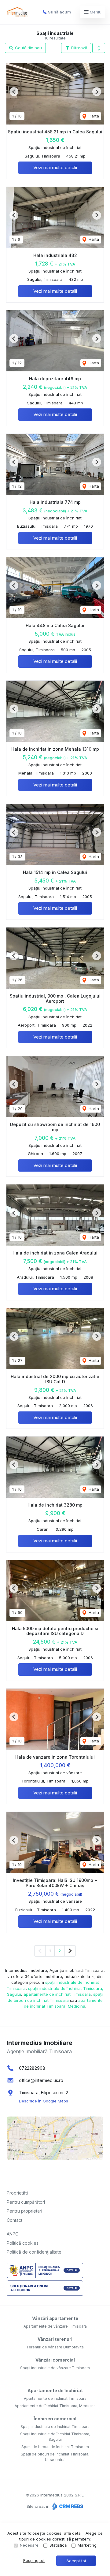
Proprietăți (17, 2193)
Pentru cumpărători (26, 2202)
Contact (15, 2220)
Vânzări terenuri (55, 2339)
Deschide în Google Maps (44, 2101)
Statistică (58, 2545)
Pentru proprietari (24, 2211)
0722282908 (32, 2068)
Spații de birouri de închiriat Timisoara (55, 2447)
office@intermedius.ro (41, 2080)
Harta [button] (93, 116)
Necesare (29, 2545)
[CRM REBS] (67, 2506)
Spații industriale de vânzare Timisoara (55, 2368)
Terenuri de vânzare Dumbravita (55, 2347)
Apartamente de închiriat (55, 2390)
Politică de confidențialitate (34, 2252)
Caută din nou (28, 48)
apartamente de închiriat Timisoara (57, 1994)
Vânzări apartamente (55, 2318)
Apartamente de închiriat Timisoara (55, 2398)
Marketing (87, 2545)
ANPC (13, 2234)
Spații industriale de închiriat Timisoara (55, 2427)
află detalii (74, 2533)
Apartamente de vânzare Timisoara (55, 2326)
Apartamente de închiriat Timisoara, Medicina (55, 2406)
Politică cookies (23, 2243)
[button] (99, 48)
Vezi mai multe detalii (55, 167)
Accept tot (76, 2561)
